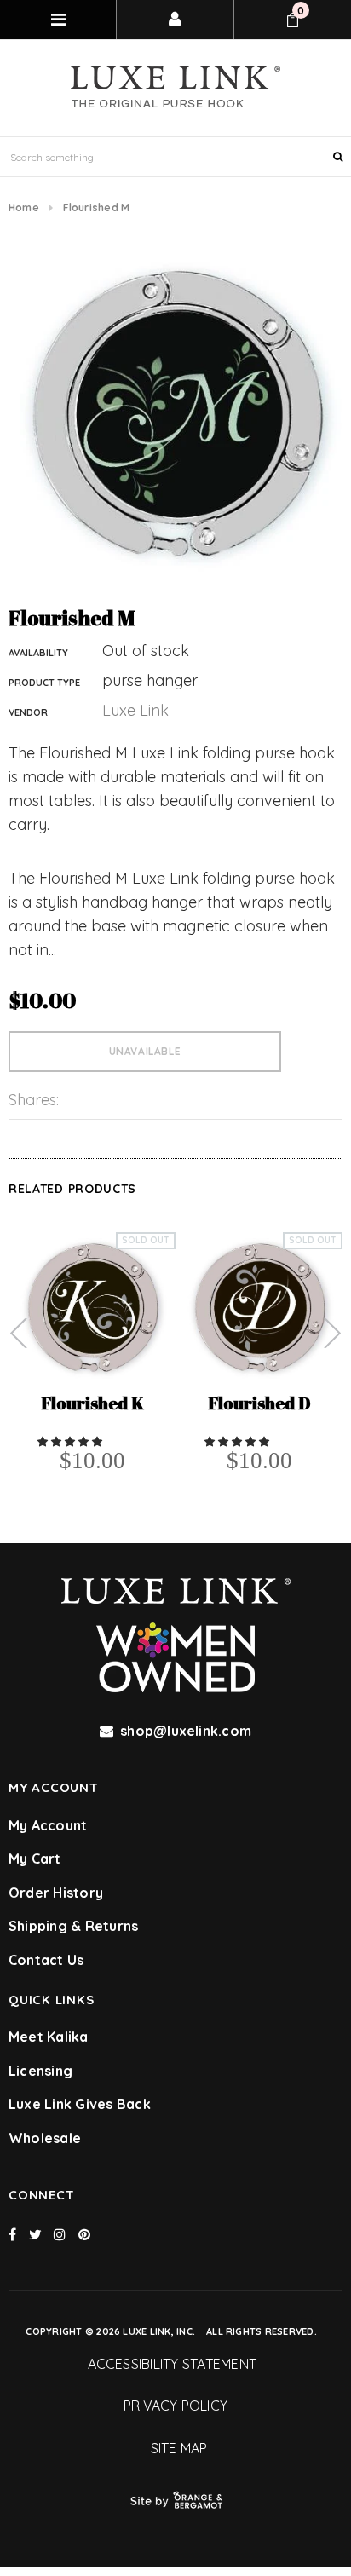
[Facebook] (12, 2234)
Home (24, 207)
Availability (38, 653)
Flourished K (92, 1405)
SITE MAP (175, 2448)
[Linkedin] (84, 2234)
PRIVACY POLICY (175, 2406)
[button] (71, 1441)
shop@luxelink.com (186, 1731)
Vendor (28, 712)
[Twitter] (35, 2234)
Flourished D (259, 1405)
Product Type (44, 683)
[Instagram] (60, 2234)
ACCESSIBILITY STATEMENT (176, 2364)
